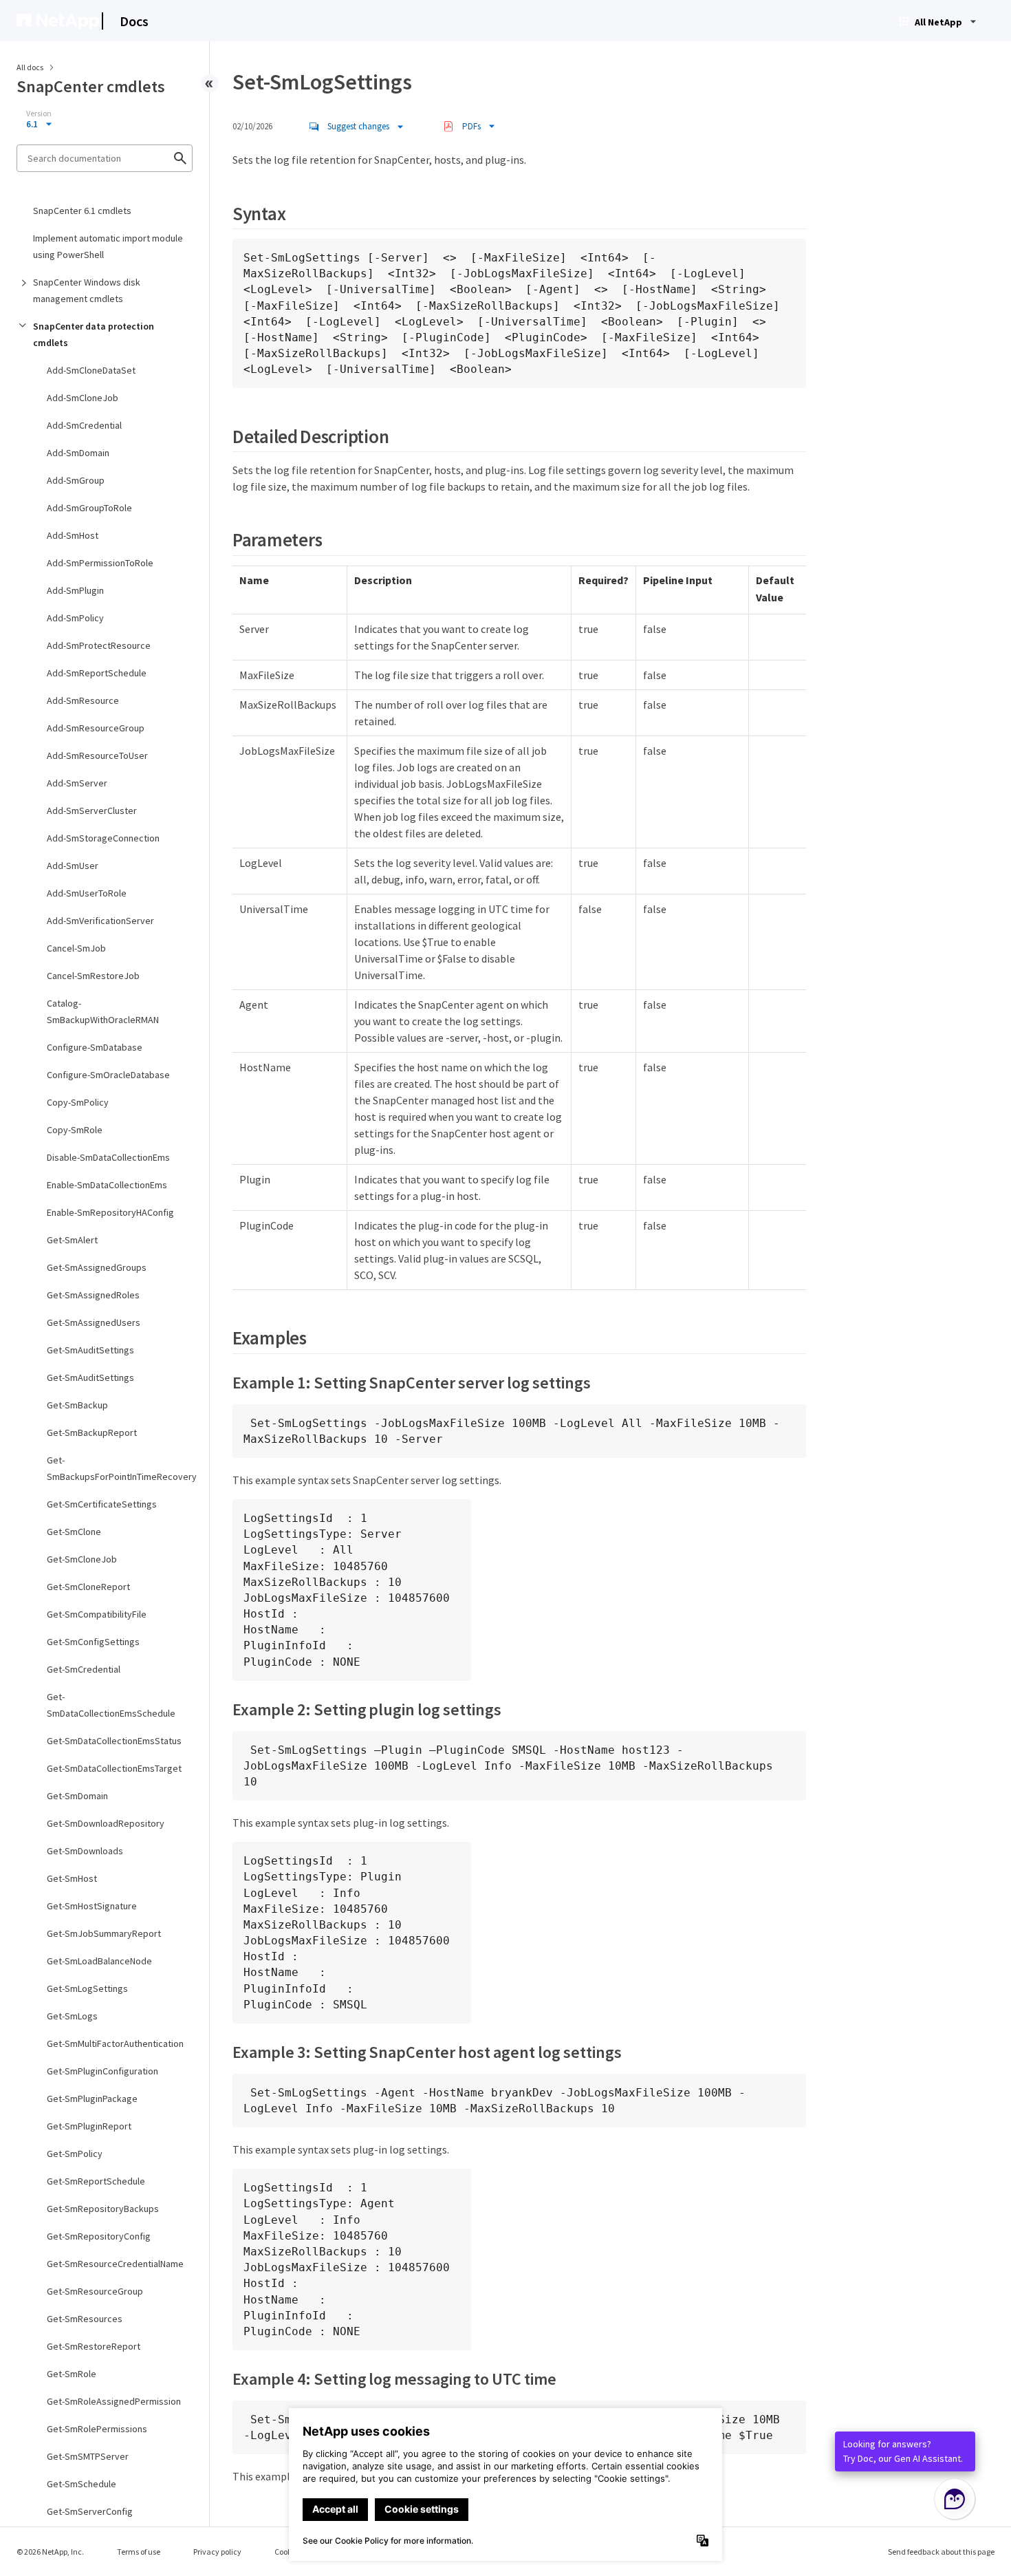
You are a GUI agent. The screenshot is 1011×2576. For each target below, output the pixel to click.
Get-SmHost (72, 1878)
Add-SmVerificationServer (100, 921)
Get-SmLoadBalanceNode (99, 1961)
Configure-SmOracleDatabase (108, 1075)
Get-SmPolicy (75, 2154)
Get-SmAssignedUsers (94, 1322)
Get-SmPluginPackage (92, 2099)
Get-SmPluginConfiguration (102, 2071)
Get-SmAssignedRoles (93, 1295)
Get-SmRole (72, 2374)
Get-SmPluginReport (89, 2126)
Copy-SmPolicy (78, 1102)
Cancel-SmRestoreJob (93, 976)
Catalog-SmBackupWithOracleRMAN (103, 1011)
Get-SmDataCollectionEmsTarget (114, 1768)
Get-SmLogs (72, 2016)
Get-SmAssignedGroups (97, 1267)
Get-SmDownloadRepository (106, 1823)
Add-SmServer (77, 783)
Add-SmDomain (78, 453)
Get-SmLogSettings (87, 1988)
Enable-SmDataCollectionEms (107, 1185)
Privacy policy (217, 2552)
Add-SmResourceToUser (97, 755)
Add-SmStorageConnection (103, 838)
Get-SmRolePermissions (97, 2429)
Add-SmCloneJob (83, 398)
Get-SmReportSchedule (96, 2181)
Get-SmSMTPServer (88, 2456)
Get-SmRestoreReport (94, 2346)
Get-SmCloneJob (82, 1559)
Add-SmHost (73, 535)
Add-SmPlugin (75, 590)
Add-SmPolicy (75, 618)
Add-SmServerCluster (92, 811)
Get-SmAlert (72, 1240)
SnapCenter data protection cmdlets (94, 334)
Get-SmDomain (77, 1796)
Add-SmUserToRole (87, 893)
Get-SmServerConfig (90, 2511)
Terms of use (139, 2552)
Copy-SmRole (75, 1130)
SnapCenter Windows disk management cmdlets (87, 290)
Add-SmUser (73, 866)
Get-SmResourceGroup (95, 2291)
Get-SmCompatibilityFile (97, 1614)
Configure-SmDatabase (95, 1047)
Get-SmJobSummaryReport (104, 1933)
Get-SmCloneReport (88, 1587)
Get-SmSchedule (81, 2484)
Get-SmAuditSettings (90, 1350)
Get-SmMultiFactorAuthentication (115, 2043)
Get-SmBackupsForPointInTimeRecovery (119, 1468)
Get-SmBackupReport (92, 1432)
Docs (134, 21)
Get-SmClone (74, 1532)
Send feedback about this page (941, 2552)
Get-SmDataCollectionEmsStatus (114, 1741)
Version (39, 114)
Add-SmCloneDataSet (91, 370)
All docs (30, 67)
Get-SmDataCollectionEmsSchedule (111, 1705)
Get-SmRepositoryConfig (99, 2236)
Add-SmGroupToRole (89, 508)
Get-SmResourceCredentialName (115, 2264)
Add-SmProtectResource (99, 645)
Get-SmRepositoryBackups (103, 2209)
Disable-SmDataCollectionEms (108, 1157)
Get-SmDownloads (85, 1851)
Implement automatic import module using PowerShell (108, 246)
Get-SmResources (85, 2319)
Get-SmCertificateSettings (102, 1504)
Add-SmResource (83, 700)
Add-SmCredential (84, 425)
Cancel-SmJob (76, 948)
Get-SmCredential (84, 1669)
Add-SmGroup (76, 480)
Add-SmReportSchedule (97, 673)
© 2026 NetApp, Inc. (50, 2552)
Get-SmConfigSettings (93, 1642)
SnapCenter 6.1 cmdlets (82, 211)
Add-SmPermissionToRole (100, 563)
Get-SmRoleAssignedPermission (114, 2401)
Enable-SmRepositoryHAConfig (110, 1212)
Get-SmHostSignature (92, 1906)
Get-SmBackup (77, 1405)
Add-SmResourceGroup (96, 728)
